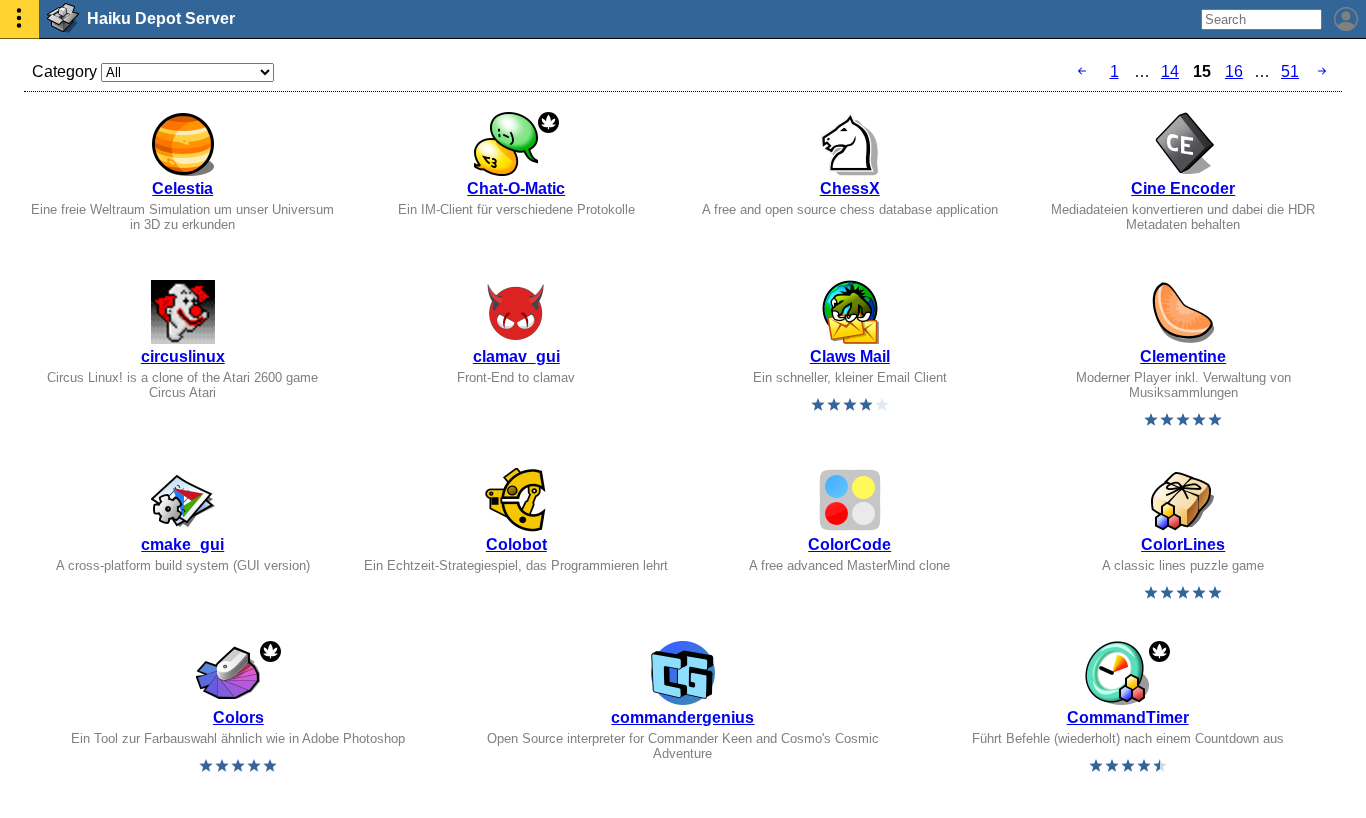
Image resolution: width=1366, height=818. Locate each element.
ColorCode (849, 544)
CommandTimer (1128, 717)
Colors (238, 717)
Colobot (516, 544)
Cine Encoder (1183, 188)
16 (1234, 71)
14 (1170, 71)
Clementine (1183, 356)
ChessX (850, 188)
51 (1290, 71)
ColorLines (1183, 544)
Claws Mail (850, 356)
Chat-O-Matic (516, 188)
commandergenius (682, 717)
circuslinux (183, 356)
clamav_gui (516, 356)
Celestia (182, 188)
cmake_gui (182, 544)
